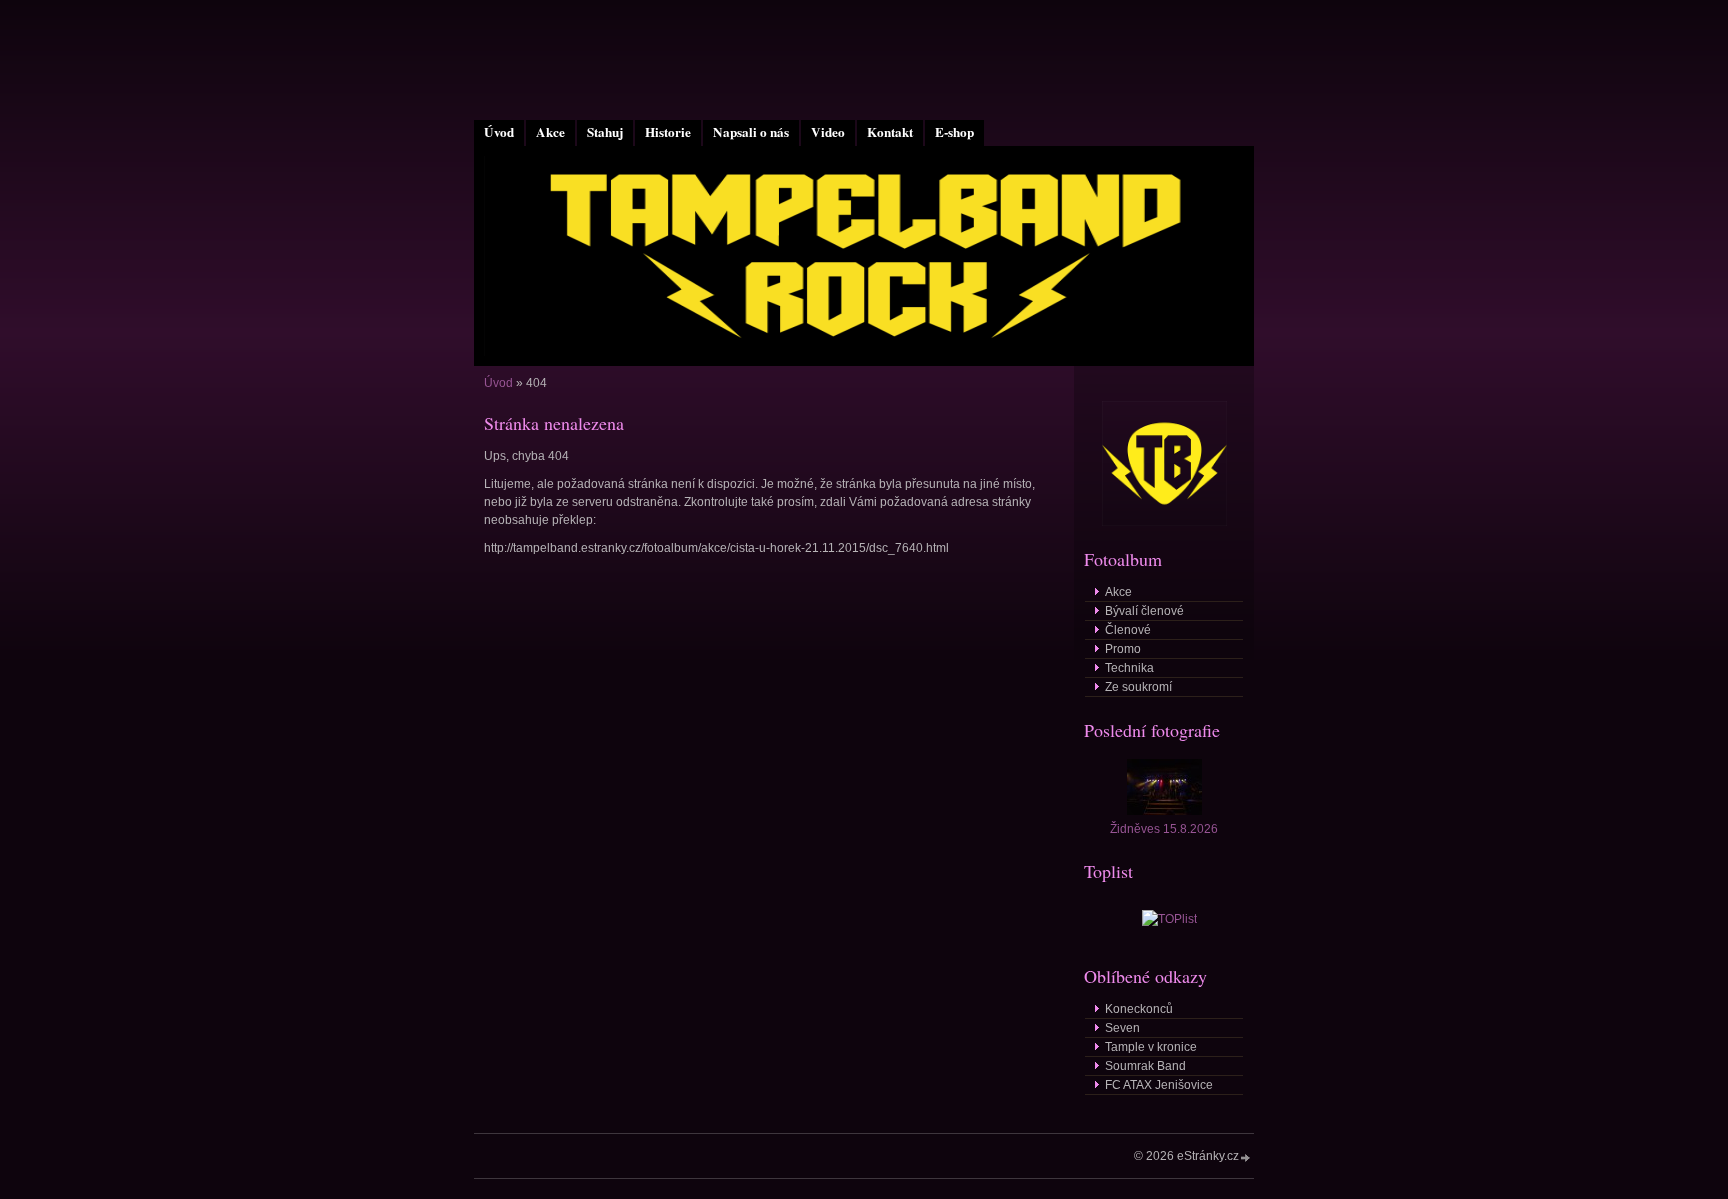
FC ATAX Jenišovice (1159, 1085)
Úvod (499, 132)
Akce (550, 132)
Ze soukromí (1138, 687)
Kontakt (890, 132)
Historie (668, 132)
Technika (1129, 668)
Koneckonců (1139, 1009)
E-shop (954, 132)
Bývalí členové (1144, 611)
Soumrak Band (1145, 1066)
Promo (1123, 649)
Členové (1128, 630)
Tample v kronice (1151, 1047)
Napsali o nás (751, 132)
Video (828, 132)
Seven (1122, 1028)
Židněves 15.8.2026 (1164, 829)
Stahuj (605, 132)
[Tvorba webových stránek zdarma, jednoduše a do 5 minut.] (1246, 1157)
